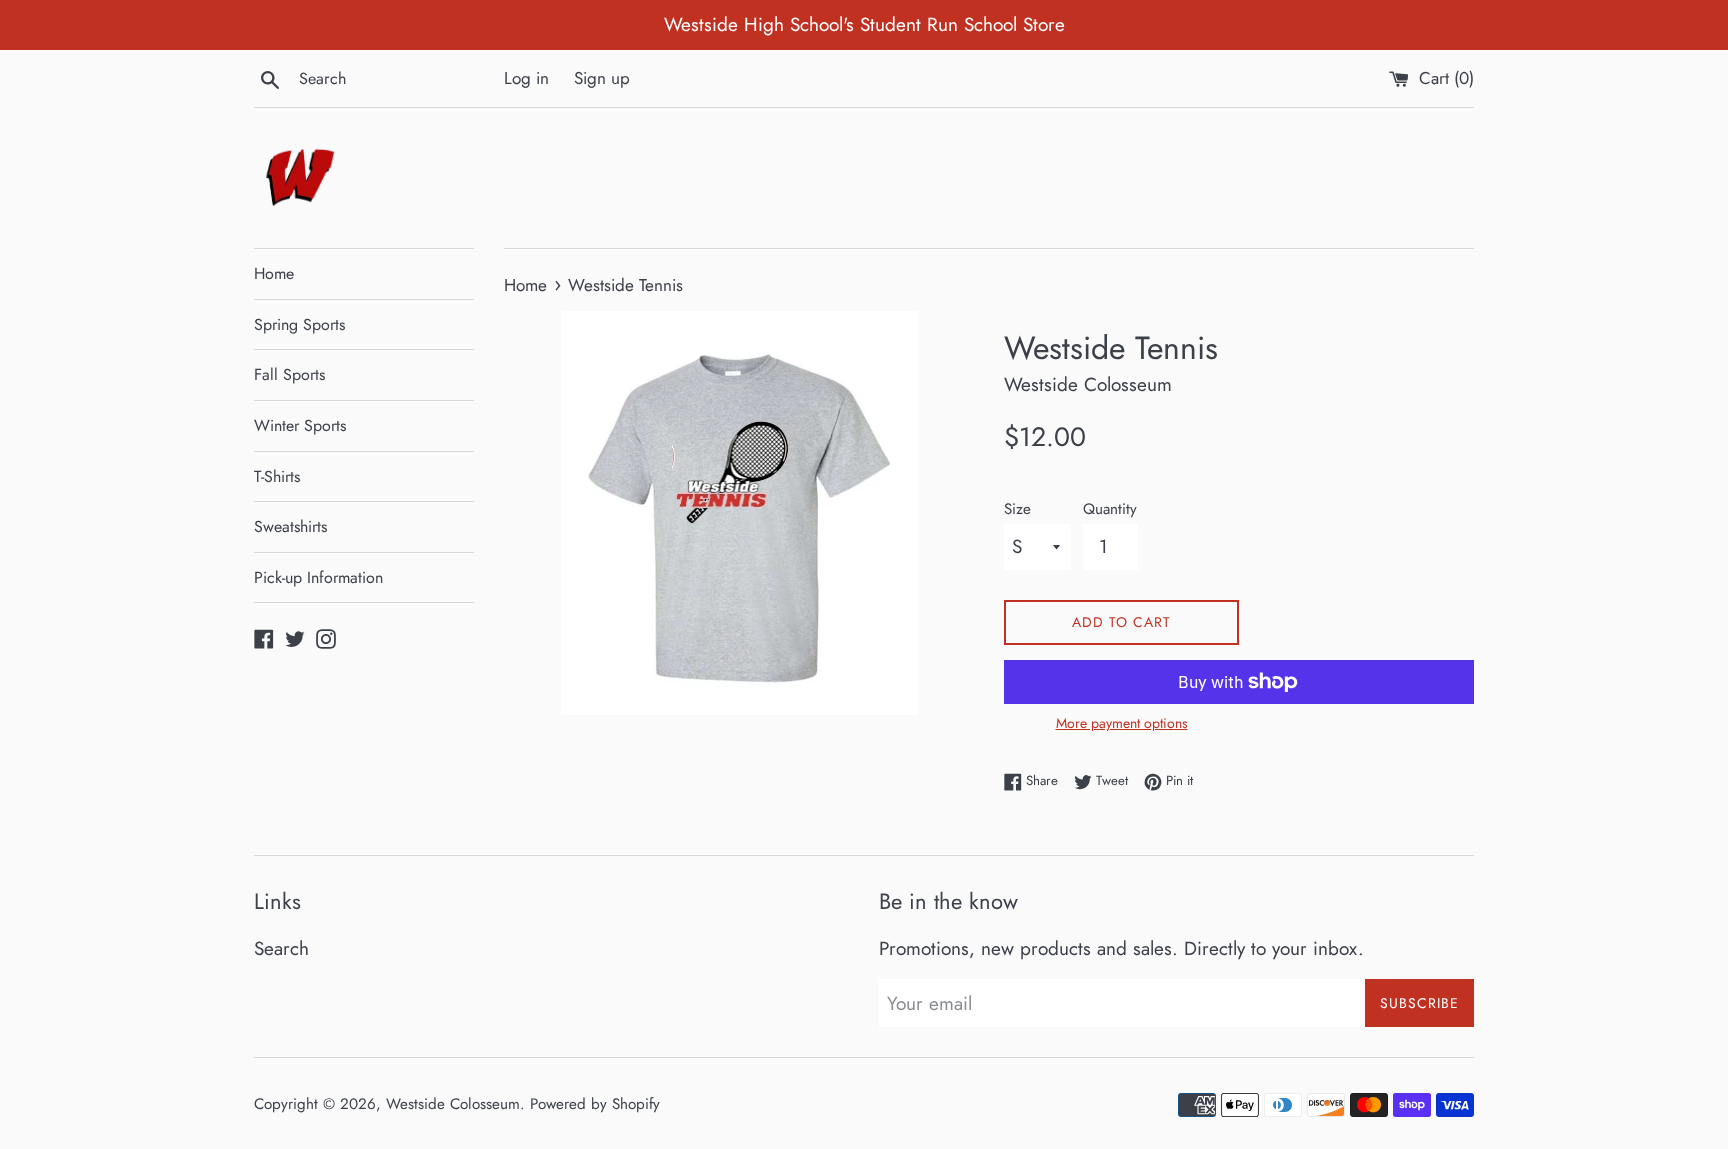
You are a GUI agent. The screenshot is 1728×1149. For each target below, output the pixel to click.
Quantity (1110, 509)
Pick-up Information (318, 577)
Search (281, 948)
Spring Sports (299, 324)
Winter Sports (300, 425)
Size (1017, 509)
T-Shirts (277, 476)
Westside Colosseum (453, 1104)
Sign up (602, 78)
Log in (526, 78)
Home (274, 273)
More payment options (1122, 723)
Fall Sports (289, 374)
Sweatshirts (290, 526)
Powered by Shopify (595, 1104)
